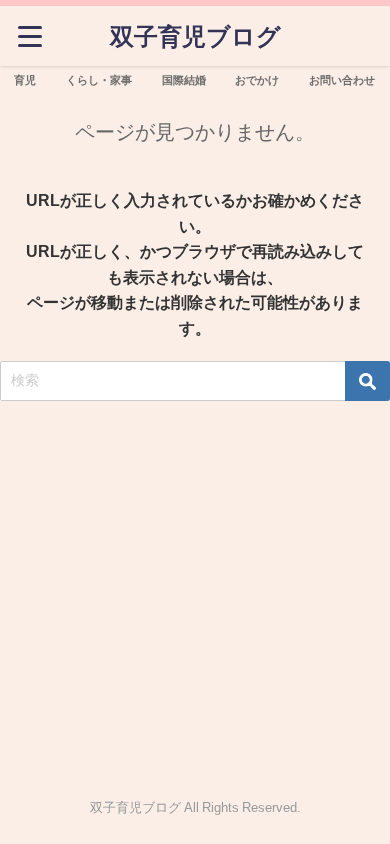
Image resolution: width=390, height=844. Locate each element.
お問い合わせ (342, 80)
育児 (25, 80)
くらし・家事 (99, 80)
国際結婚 (184, 80)
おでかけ (257, 80)
